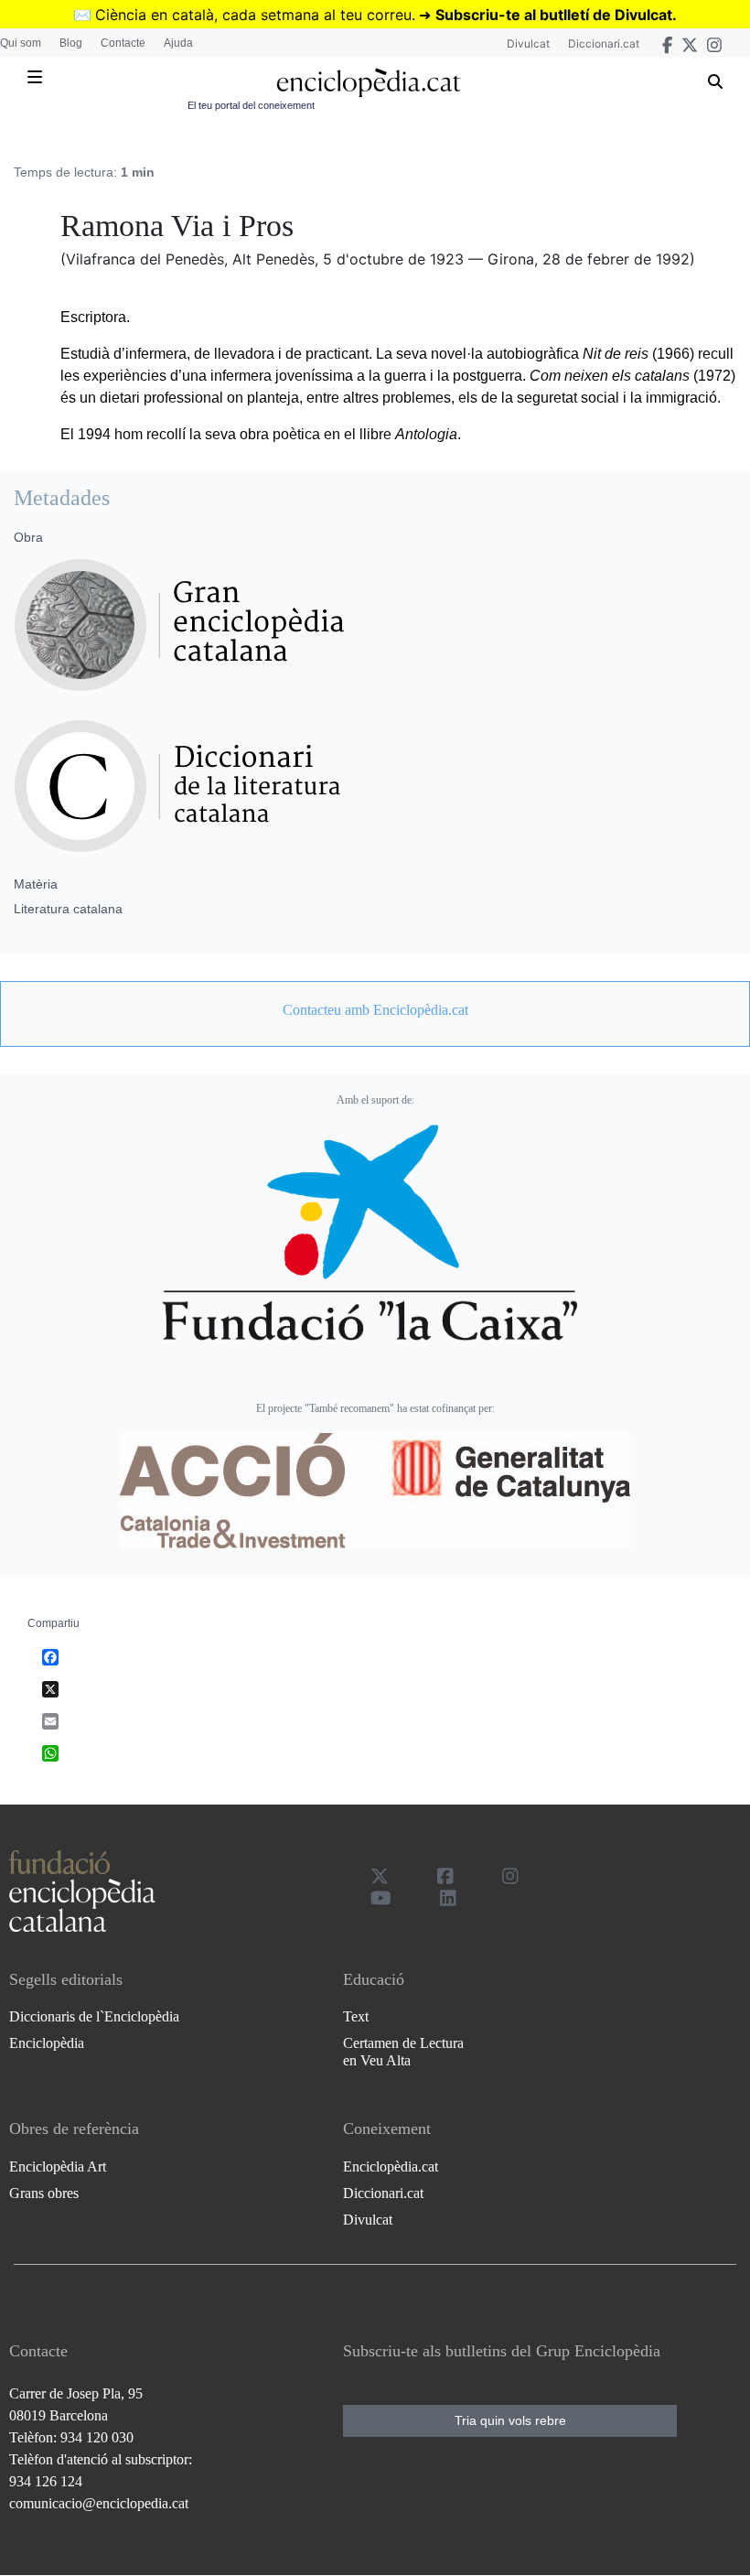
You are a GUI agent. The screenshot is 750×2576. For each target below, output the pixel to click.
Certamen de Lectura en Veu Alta (403, 2052)
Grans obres (44, 2193)
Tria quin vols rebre (510, 2420)
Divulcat (528, 43)
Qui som (21, 43)
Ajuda (178, 43)
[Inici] (368, 83)
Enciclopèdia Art (58, 2166)
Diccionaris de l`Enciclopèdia (94, 2016)
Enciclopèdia (47, 2043)
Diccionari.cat (604, 43)
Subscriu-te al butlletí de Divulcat (554, 15)
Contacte (123, 43)
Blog (71, 43)
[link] (375, 1010)
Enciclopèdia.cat (391, 2166)
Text (356, 2016)
